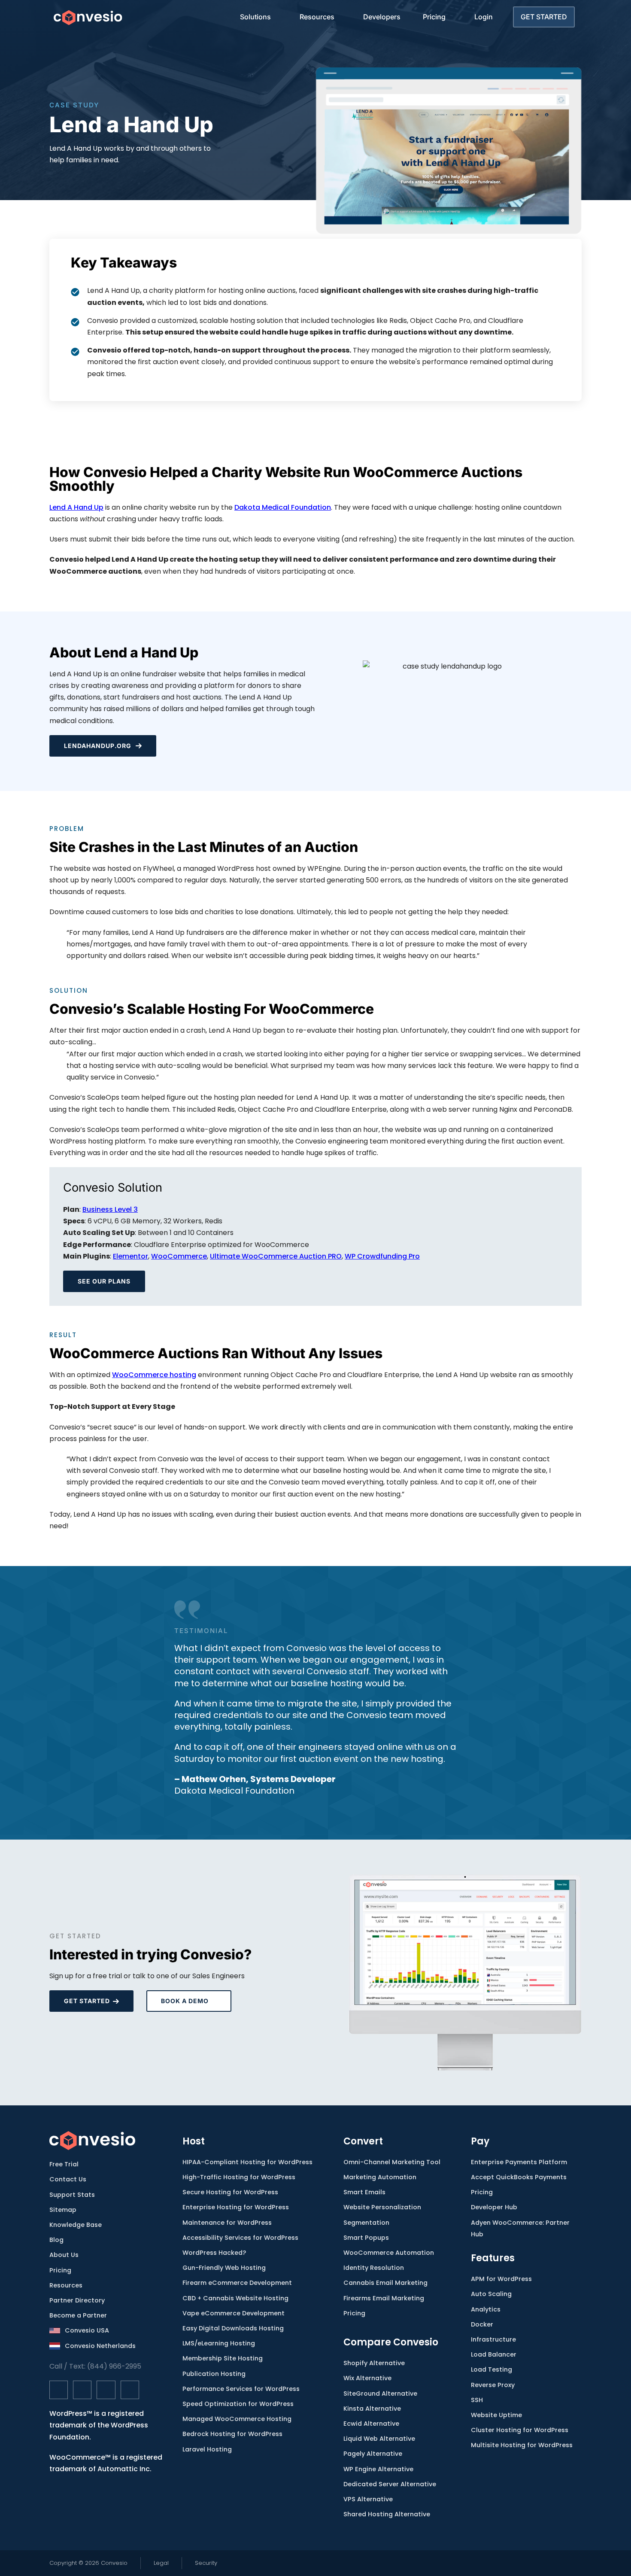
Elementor (130, 1256)
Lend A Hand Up (76, 507)
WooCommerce (179, 1256)
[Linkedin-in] (106, 2390)
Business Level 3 (110, 1209)
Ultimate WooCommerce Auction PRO (276, 1256)
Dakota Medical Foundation (283, 507)
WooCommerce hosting (154, 1375)
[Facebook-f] (59, 2390)
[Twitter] (82, 2390)
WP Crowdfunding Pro (382, 1256)
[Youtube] (130, 2390)
